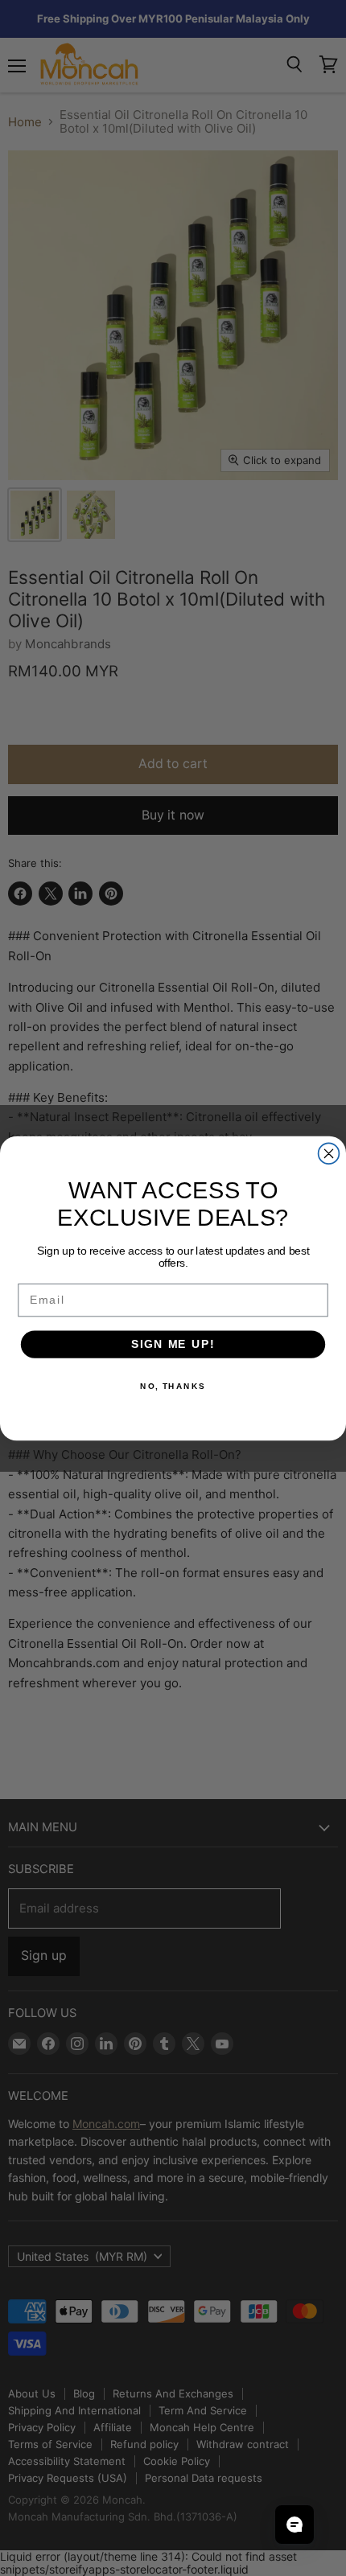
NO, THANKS (173, 1386)
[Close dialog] (329, 1153)
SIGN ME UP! (173, 1343)
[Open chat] (295, 2525)
